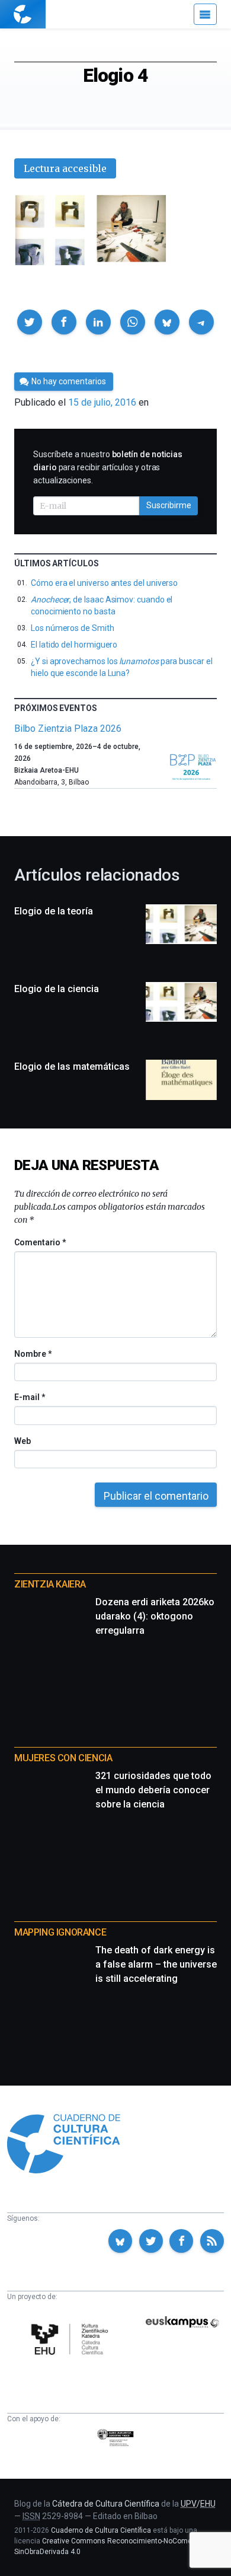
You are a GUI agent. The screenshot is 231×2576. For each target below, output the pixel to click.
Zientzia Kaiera (50, 1584)
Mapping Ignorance (60, 1932)
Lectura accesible (65, 168)
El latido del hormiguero (74, 645)
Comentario (40, 1242)
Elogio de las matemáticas (72, 1067)
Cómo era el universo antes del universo (104, 583)
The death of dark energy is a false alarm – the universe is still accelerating (156, 1964)
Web (23, 1441)
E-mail (29, 1397)
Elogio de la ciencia (57, 989)
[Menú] (205, 14)
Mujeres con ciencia (63, 1758)
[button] (30, 322)
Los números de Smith (73, 628)
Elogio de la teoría (54, 911)
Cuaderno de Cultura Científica (101, 2530)
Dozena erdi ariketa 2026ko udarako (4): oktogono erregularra (155, 1616)
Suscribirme (169, 505)
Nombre (33, 1354)
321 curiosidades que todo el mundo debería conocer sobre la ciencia (153, 1790)
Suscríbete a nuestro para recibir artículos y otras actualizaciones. (108, 467)
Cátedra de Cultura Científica (106, 2504)
